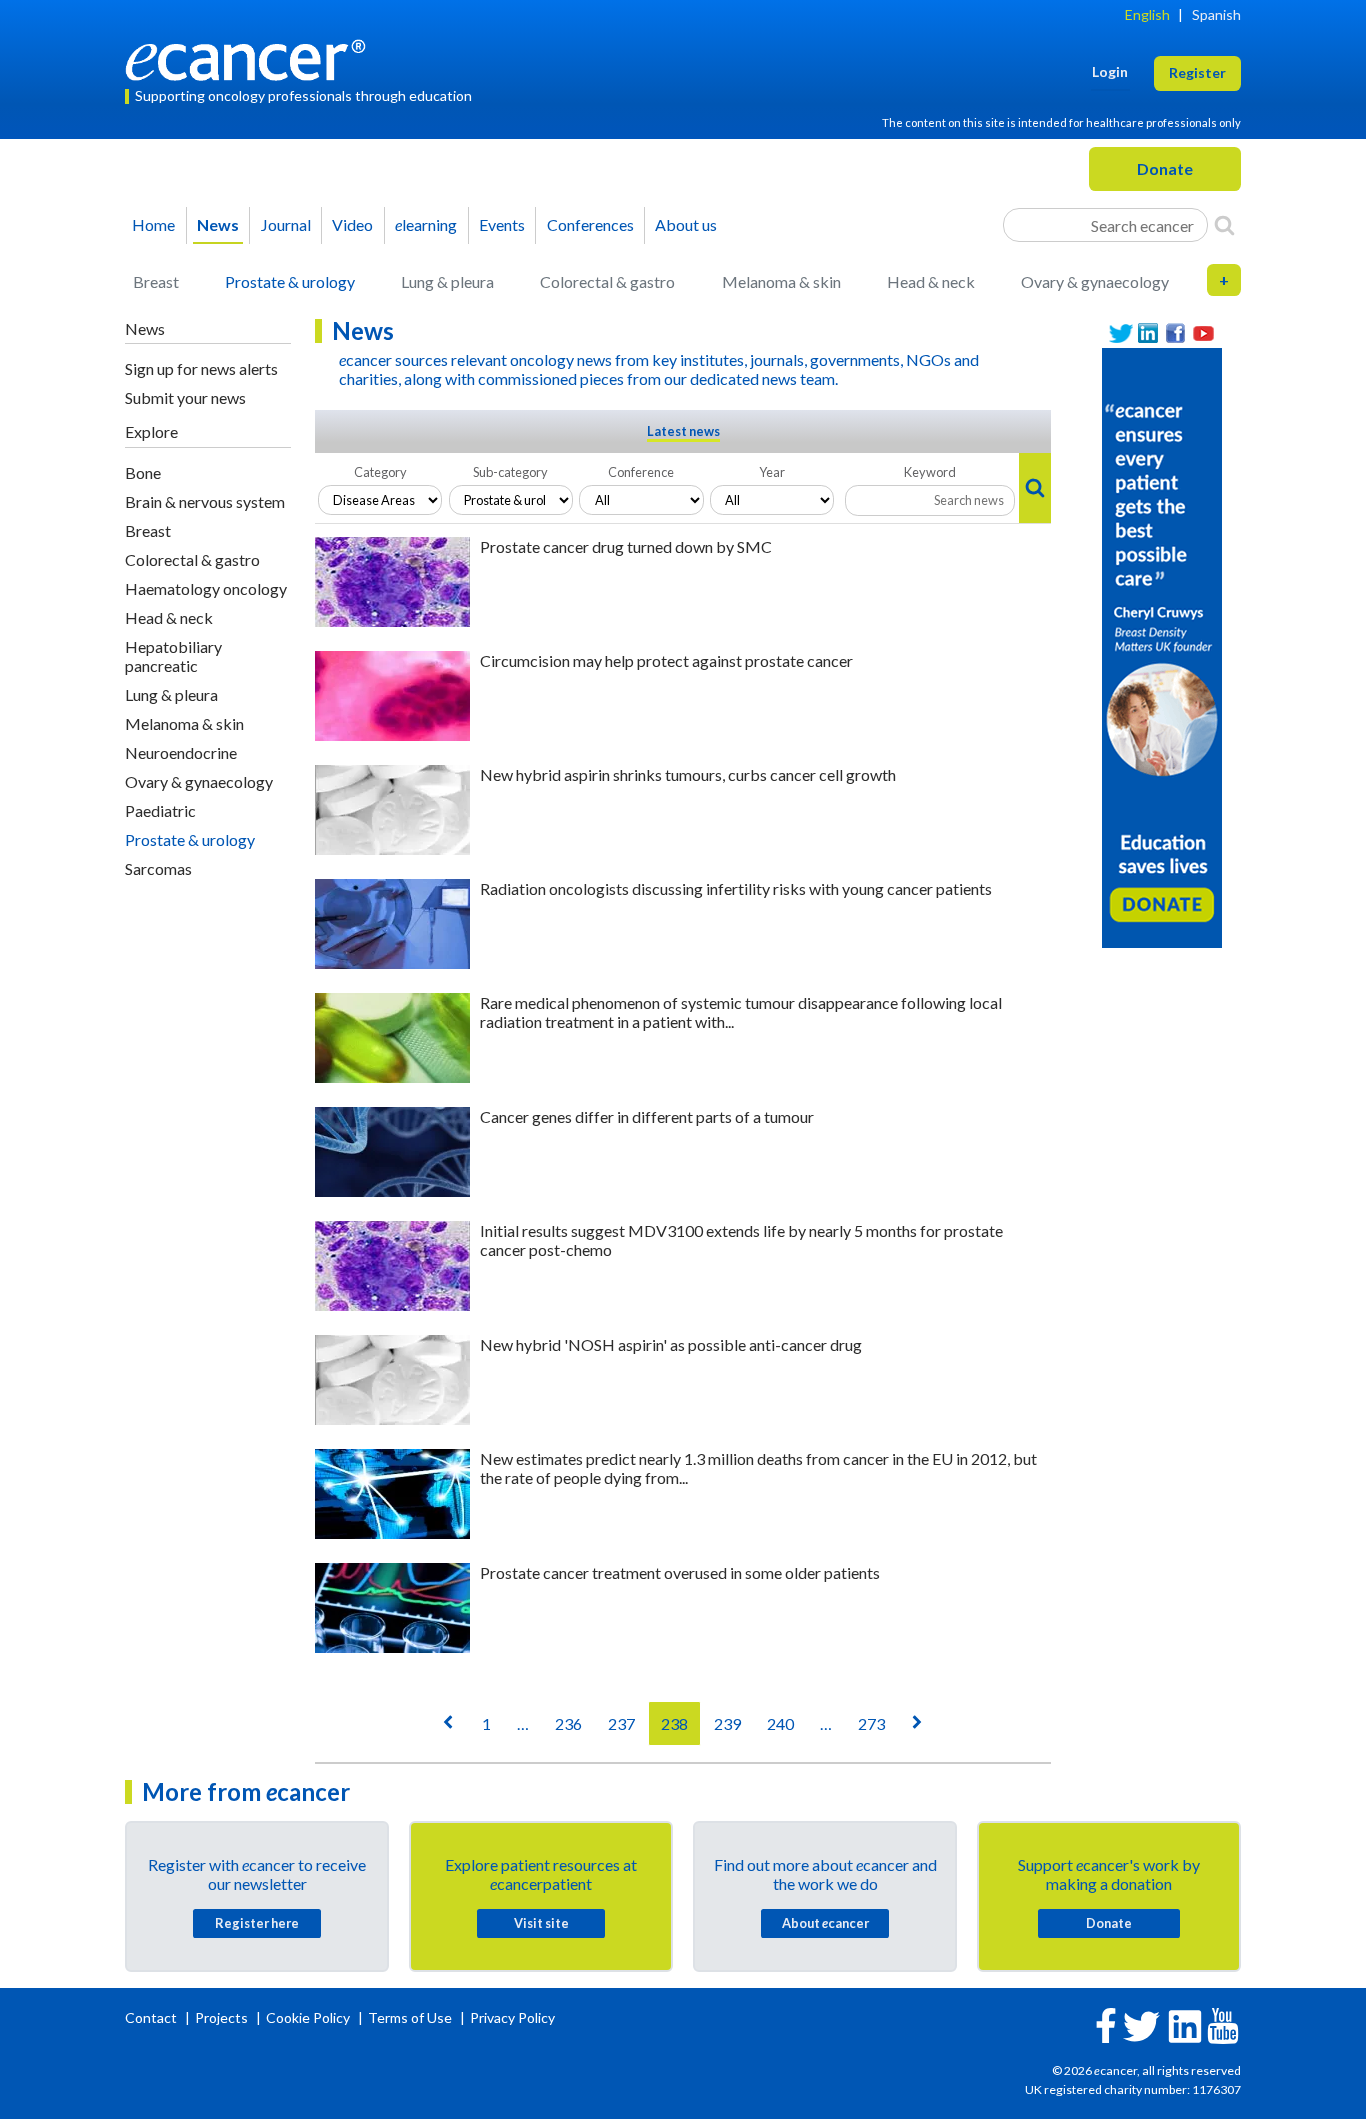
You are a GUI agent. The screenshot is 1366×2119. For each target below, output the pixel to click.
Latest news (683, 431)
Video (352, 224)
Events (502, 224)
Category (380, 472)
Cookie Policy (308, 2017)
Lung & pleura (447, 281)
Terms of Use (410, 2017)
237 (621, 1723)
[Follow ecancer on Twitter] (1141, 2024)
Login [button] (1110, 71)
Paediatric (160, 810)
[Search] (1224, 225)
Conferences (590, 224)
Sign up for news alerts (201, 368)
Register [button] (1197, 72)
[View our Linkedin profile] (1149, 333)
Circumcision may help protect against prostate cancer (666, 660)
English (1147, 14)
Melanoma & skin (781, 281)
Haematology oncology (206, 588)
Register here (257, 1923)
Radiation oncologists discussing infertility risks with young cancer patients (736, 888)
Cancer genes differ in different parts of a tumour (647, 1116)
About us (686, 224)
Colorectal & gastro (607, 281)
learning (426, 224)
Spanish (1216, 14)
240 (780, 1723)
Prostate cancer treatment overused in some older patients (680, 1572)
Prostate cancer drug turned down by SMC (626, 546)
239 (727, 1723)
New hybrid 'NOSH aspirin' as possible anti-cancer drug (671, 1344)
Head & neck (931, 281)
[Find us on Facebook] (1176, 333)
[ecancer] (251, 57)
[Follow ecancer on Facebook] (1106, 2023)
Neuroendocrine (181, 752)
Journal (286, 224)
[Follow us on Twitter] (1121, 333)
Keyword (930, 472)
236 (568, 1723)
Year (772, 472)
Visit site (541, 1923)
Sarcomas (158, 868)
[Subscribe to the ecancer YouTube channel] (1223, 2024)
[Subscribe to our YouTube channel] (1204, 333)
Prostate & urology (290, 281)
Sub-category (510, 472)
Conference (641, 472)
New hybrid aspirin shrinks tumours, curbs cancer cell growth (688, 774)
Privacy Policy (512, 2017)
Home (153, 224)
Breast (156, 281)
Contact (152, 2017)
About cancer (825, 1923)
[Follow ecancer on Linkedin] (1185, 2024)
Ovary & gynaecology (1095, 281)
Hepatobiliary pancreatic (173, 656)
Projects (223, 2017)
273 (871, 1723)
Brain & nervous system (205, 501)
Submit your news (185, 397)
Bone (143, 472)
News (218, 224)
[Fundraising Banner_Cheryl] (1162, 646)
